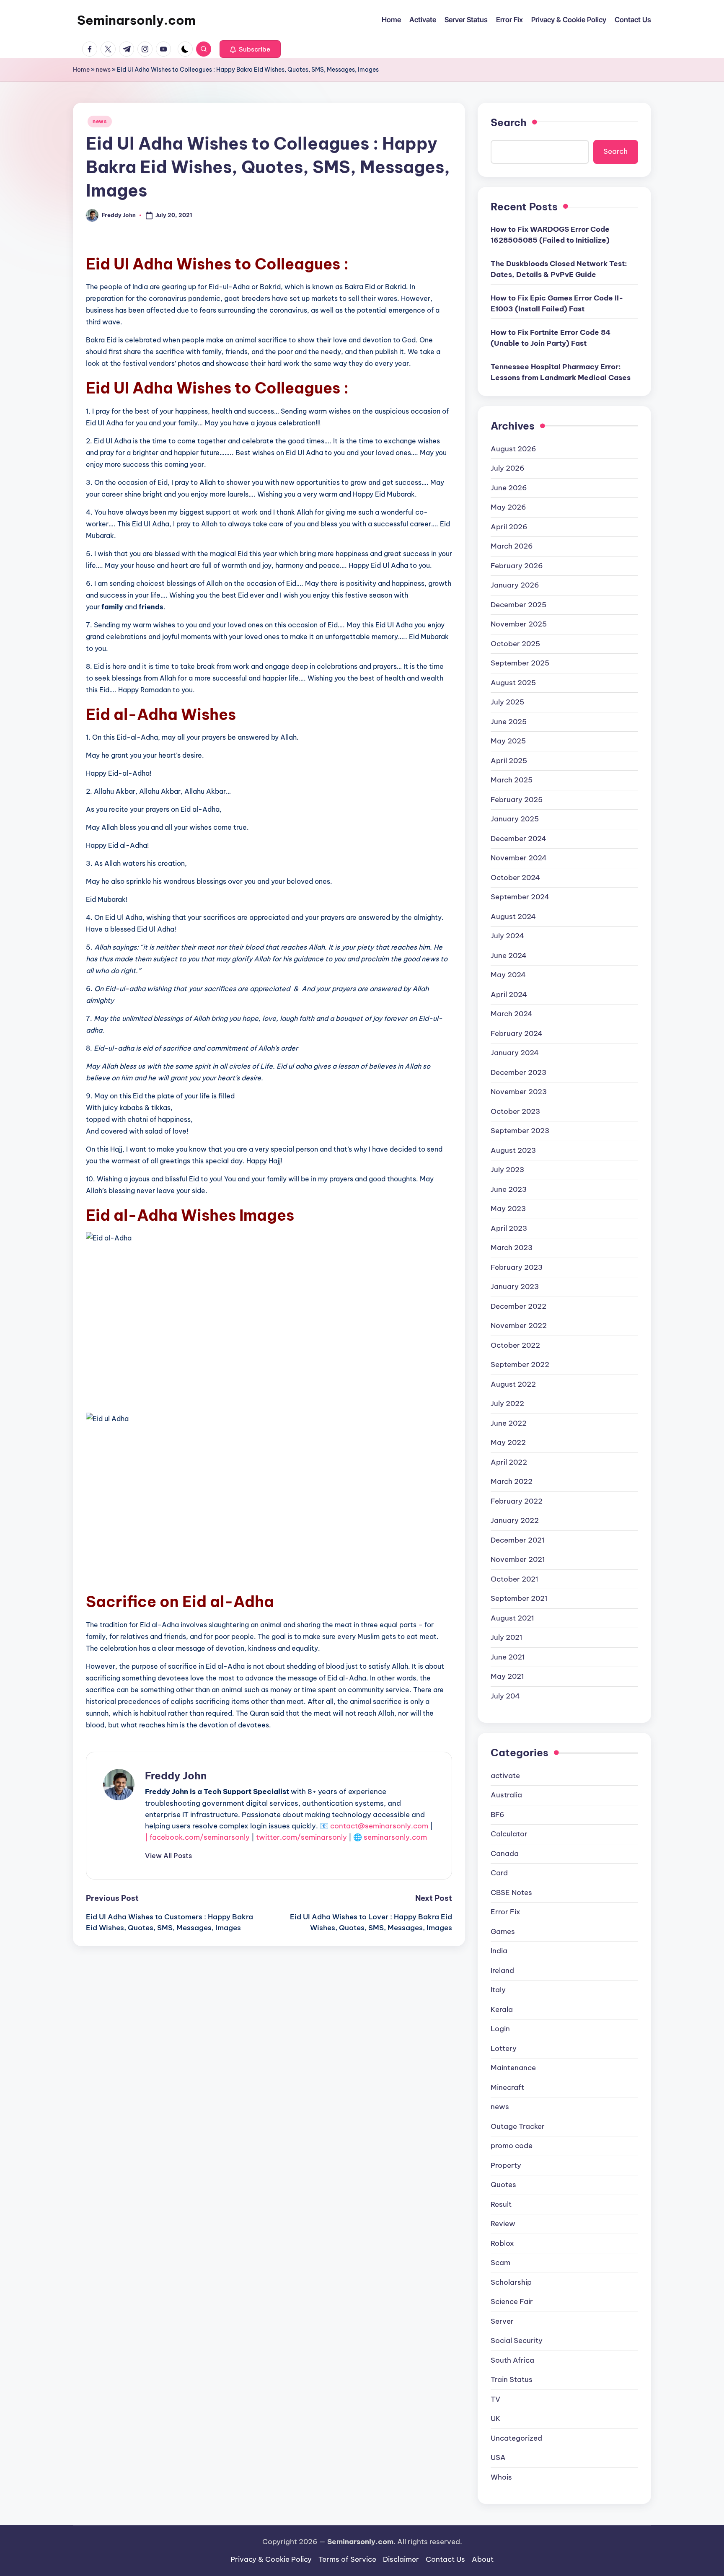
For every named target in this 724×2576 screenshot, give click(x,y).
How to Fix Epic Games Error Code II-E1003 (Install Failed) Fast (557, 303)
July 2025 (507, 702)
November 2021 (518, 1559)
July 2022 (507, 1403)
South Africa (512, 2360)
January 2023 (515, 1287)
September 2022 (520, 1364)
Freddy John (176, 1776)
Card (499, 1873)
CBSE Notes (511, 1893)
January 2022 (515, 1520)
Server (502, 2321)
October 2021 (515, 1579)
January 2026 (515, 585)
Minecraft (507, 2087)
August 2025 (513, 683)
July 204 (505, 1696)
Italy (498, 1990)
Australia (506, 1795)
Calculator (509, 1834)
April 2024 (509, 994)
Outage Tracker (518, 2126)
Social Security (517, 2340)
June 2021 (508, 1657)
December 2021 (518, 1540)
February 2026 (517, 566)
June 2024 (509, 955)
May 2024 (508, 975)
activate (505, 1776)
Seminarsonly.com (136, 20)
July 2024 (507, 936)
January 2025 (515, 819)
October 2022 (515, 1345)
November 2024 (519, 858)
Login (500, 2029)
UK (496, 2418)
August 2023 (513, 1150)
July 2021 (507, 1637)
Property (506, 2165)
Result (501, 2204)
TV (495, 2399)
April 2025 (509, 761)
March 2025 (512, 780)
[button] (250, 49)
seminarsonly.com (395, 1837)
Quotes (503, 2185)
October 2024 (515, 878)
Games (503, 1931)
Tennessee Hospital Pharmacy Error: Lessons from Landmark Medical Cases (561, 372)
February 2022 (517, 1501)
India (499, 1951)
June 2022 (509, 1423)
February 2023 (517, 1267)
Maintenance (513, 2068)
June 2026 (509, 488)
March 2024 (512, 1014)
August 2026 (513, 449)
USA (498, 2457)
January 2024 (515, 1053)
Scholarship (511, 2282)
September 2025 (520, 663)
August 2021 (512, 1618)
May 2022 (508, 1442)
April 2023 (509, 1228)
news (103, 70)
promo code (512, 2146)
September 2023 (520, 1131)
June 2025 (509, 722)
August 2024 (513, 916)
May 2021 (507, 1676)
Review (503, 2224)
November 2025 (519, 624)
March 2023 (512, 1248)
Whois (501, 2477)
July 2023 (507, 1170)
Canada (505, 1854)
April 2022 (509, 1462)
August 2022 (513, 1384)
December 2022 (518, 1306)
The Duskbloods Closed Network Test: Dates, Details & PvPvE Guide (559, 269)
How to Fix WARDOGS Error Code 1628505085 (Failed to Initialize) (550, 235)
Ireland (502, 1970)
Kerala (502, 2009)
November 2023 (519, 1092)
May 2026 (508, 507)
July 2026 (508, 468)
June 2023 (509, 1189)
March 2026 (512, 546)
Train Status (512, 2379)
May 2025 (508, 741)
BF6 (498, 1815)
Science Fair (512, 2302)
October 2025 (515, 644)
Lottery (504, 2048)
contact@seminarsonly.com (379, 1826)
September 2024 (520, 897)
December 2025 (518, 605)
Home (81, 70)
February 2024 (517, 1033)
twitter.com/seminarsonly (301, 1837)
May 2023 (508, 1209)
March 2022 (512, 1481)
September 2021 (519, 1598)
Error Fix (506, 1912)
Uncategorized (516, 2438)
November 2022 (519, 1326)
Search (509, 122)
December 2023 (518, 1072)
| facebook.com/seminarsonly (197, 1837)
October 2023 (515, 1111)
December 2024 (518, 839)
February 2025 (517, 800)
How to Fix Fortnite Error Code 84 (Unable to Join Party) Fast (551, 338)
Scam (500, 2263)
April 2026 (509, 527)
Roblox (502, 2243)
